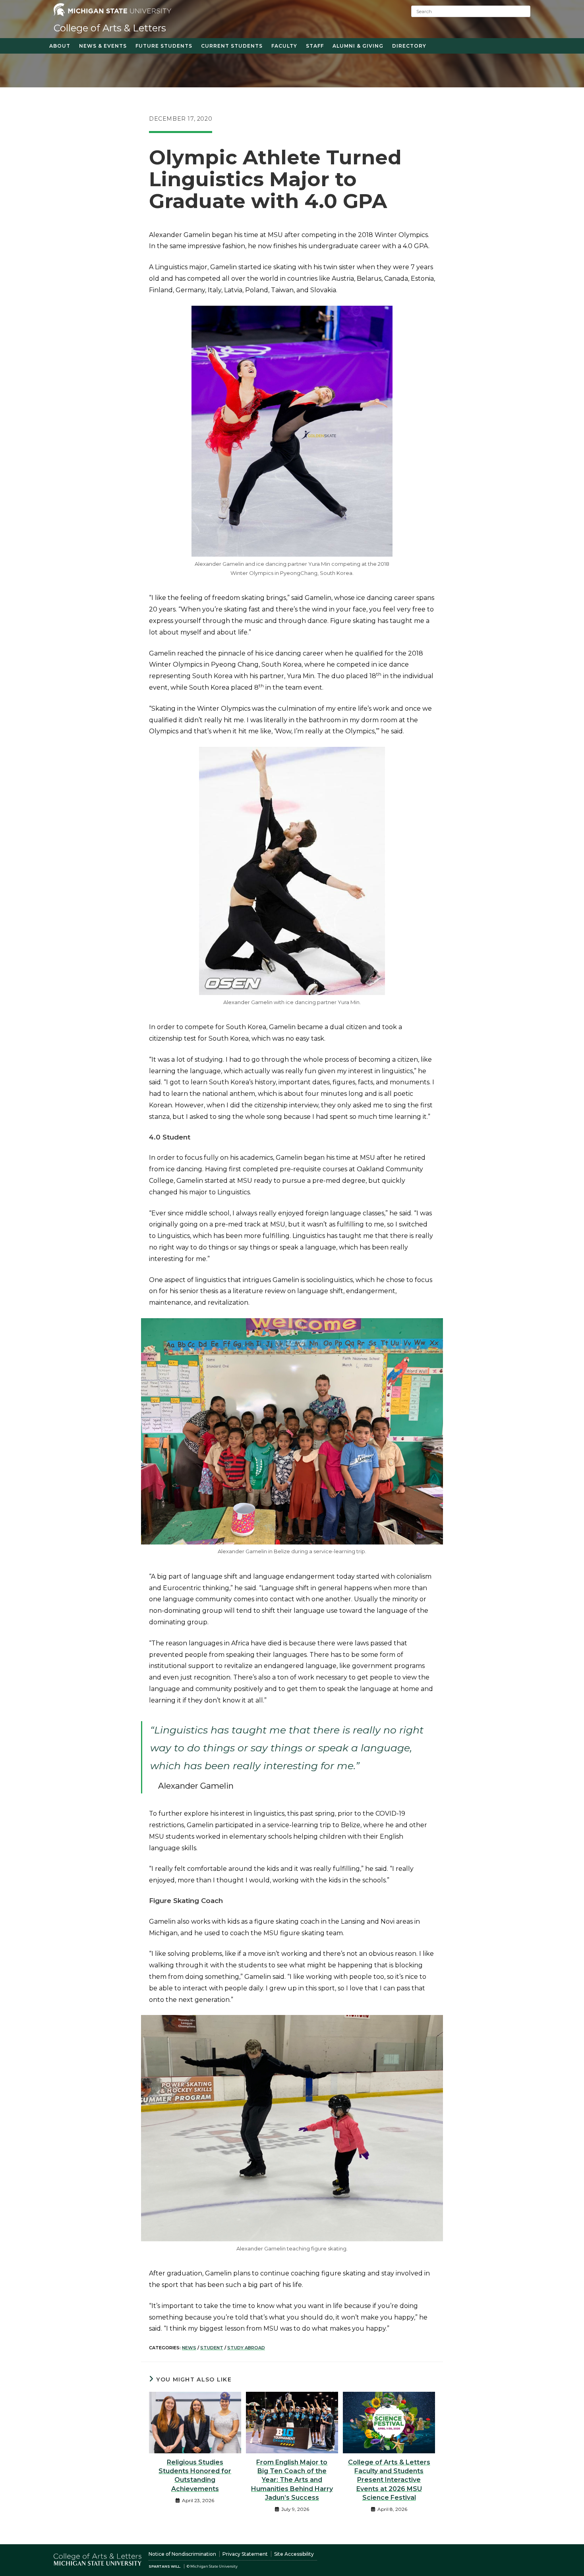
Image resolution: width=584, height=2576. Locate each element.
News (189, 2348)
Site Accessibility (294, 2554)
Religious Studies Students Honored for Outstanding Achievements (195, 2476)
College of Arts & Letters (110, 28)
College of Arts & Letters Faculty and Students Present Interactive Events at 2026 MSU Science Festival (389, 2480)
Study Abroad (246, 2348)
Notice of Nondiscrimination (182, 2554)
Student (212, 2348)
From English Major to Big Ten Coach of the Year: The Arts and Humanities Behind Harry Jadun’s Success (292, 2480)
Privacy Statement (245, 2554)
